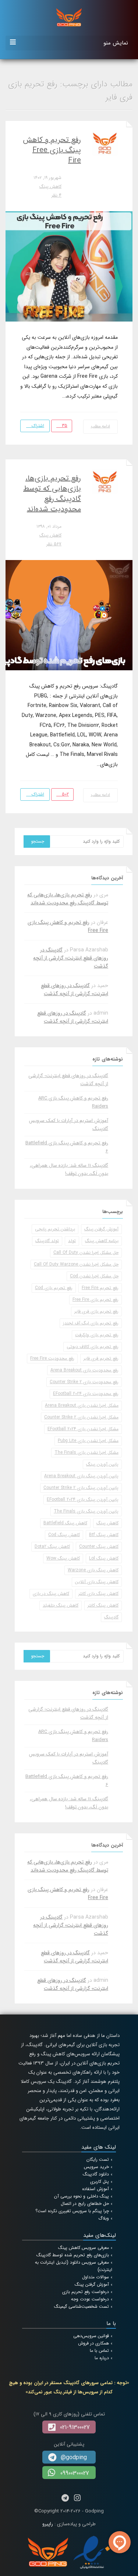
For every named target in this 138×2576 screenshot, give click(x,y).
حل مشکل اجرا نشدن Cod (94, 1276)
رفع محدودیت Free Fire (52, 1358)
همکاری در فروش (93, 2343)
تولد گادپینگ (47, 1241)
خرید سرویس (96, 2167)
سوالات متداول (95, 2277)
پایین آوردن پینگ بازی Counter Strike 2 (81, 1488)
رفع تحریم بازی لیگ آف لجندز (91, 1323)
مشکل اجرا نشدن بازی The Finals (86, 1452)
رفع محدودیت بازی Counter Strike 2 (84, 1382)
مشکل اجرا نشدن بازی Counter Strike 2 (81, 1417)
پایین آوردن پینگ (102, 1464)
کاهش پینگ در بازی (51, 1594)
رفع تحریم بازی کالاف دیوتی (93, 1347)
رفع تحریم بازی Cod (54, 1288)
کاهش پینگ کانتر (103, 1605)
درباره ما (102, 2358)
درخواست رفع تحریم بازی (86, 2292)
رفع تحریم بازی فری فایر (96, 1311)
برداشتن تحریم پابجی (55, 1229)
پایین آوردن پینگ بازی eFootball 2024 (83, 1499)
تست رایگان (98, 2159)
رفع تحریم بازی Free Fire (95, 1300)
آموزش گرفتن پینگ (101, 1229)
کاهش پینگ (50, 186)
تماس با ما (99, 2351)
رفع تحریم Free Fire (100, 1288)
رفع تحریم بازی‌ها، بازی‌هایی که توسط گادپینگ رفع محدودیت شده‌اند (52, 494)
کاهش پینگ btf (104, 1535)
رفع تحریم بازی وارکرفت (97, 1335)
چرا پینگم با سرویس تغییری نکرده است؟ (72, 2211)
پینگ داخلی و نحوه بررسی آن (82, 2196)
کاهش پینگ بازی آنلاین (97, 1582)
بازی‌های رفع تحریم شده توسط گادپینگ (73, 2255)
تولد (72, 1241)
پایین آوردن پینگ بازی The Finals (86, 1511)
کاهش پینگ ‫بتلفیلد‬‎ (61, 1605)
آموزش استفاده (95, 2189)
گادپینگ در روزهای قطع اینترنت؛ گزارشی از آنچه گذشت (71, 958)
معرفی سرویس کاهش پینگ (84, 2248)
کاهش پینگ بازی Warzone (93, 1570)
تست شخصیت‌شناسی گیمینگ (82, 2306)
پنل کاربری (100, 2182)
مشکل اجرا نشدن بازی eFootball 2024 (83, 1429)
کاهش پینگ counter (99, 1547)
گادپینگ (111, 1617)
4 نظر (56, 195)
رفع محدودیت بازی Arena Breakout (84, 1370)
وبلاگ (104, 2218)
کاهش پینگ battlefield (65, 1523)
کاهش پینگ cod (64, 1535)
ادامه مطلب (101, 426)
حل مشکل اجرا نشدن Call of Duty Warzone (76, 1264)
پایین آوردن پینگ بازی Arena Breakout (81, 1476)
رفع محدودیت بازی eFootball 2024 (86, 1394)
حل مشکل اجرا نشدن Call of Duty (86, 1253)
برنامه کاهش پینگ (102, 1241)
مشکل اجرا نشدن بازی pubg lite (88, 1441)
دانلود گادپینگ (96, 2174)
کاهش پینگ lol (104, 1558)
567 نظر (54, 544)
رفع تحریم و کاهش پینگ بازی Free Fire (52, 150)
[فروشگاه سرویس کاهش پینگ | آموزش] (69, 17)
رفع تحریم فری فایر (101, 1358)
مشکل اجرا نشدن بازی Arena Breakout (82, 1405)
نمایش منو (116, 43)
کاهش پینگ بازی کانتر (98, 1594)
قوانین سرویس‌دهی (91, 2336)
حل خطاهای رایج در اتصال (85, 2204)
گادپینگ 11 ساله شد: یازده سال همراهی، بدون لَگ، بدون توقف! (69, 1169)
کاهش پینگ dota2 (52, 1547)
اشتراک (37, 426)
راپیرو (48, 2524)
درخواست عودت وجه (90, 2299)
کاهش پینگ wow (63, 1558)
